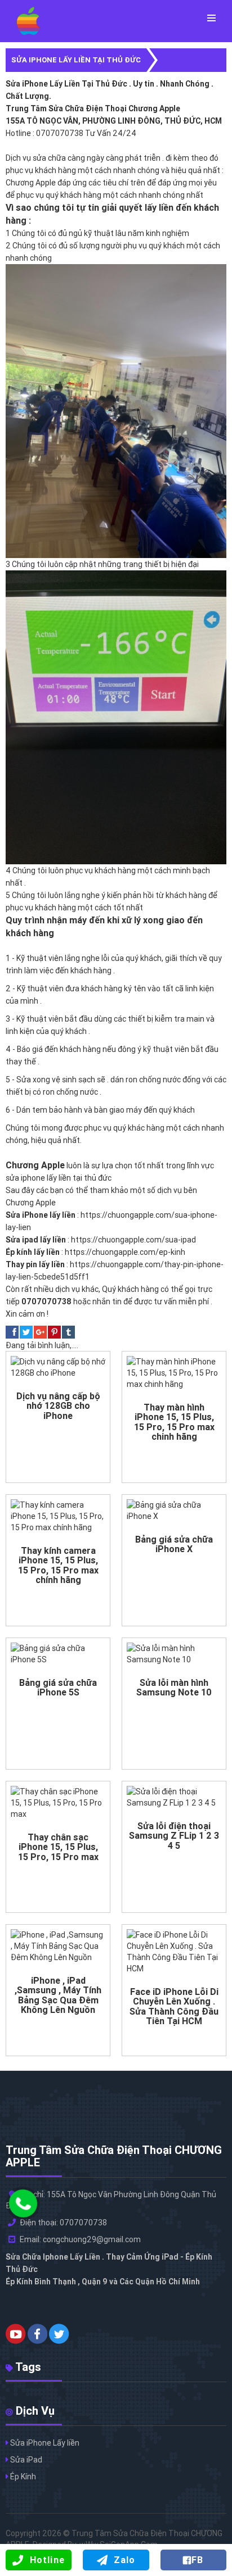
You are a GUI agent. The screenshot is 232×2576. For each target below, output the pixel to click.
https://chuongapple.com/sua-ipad (133, 1240)
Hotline (47, 2560)
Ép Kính (22, 2477)
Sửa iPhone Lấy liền (44, 2443)
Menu (211, 18)
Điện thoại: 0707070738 (63, 2223)
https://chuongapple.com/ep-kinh (125, 1252)
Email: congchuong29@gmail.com (80, 2239)
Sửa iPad (25, 2460)
